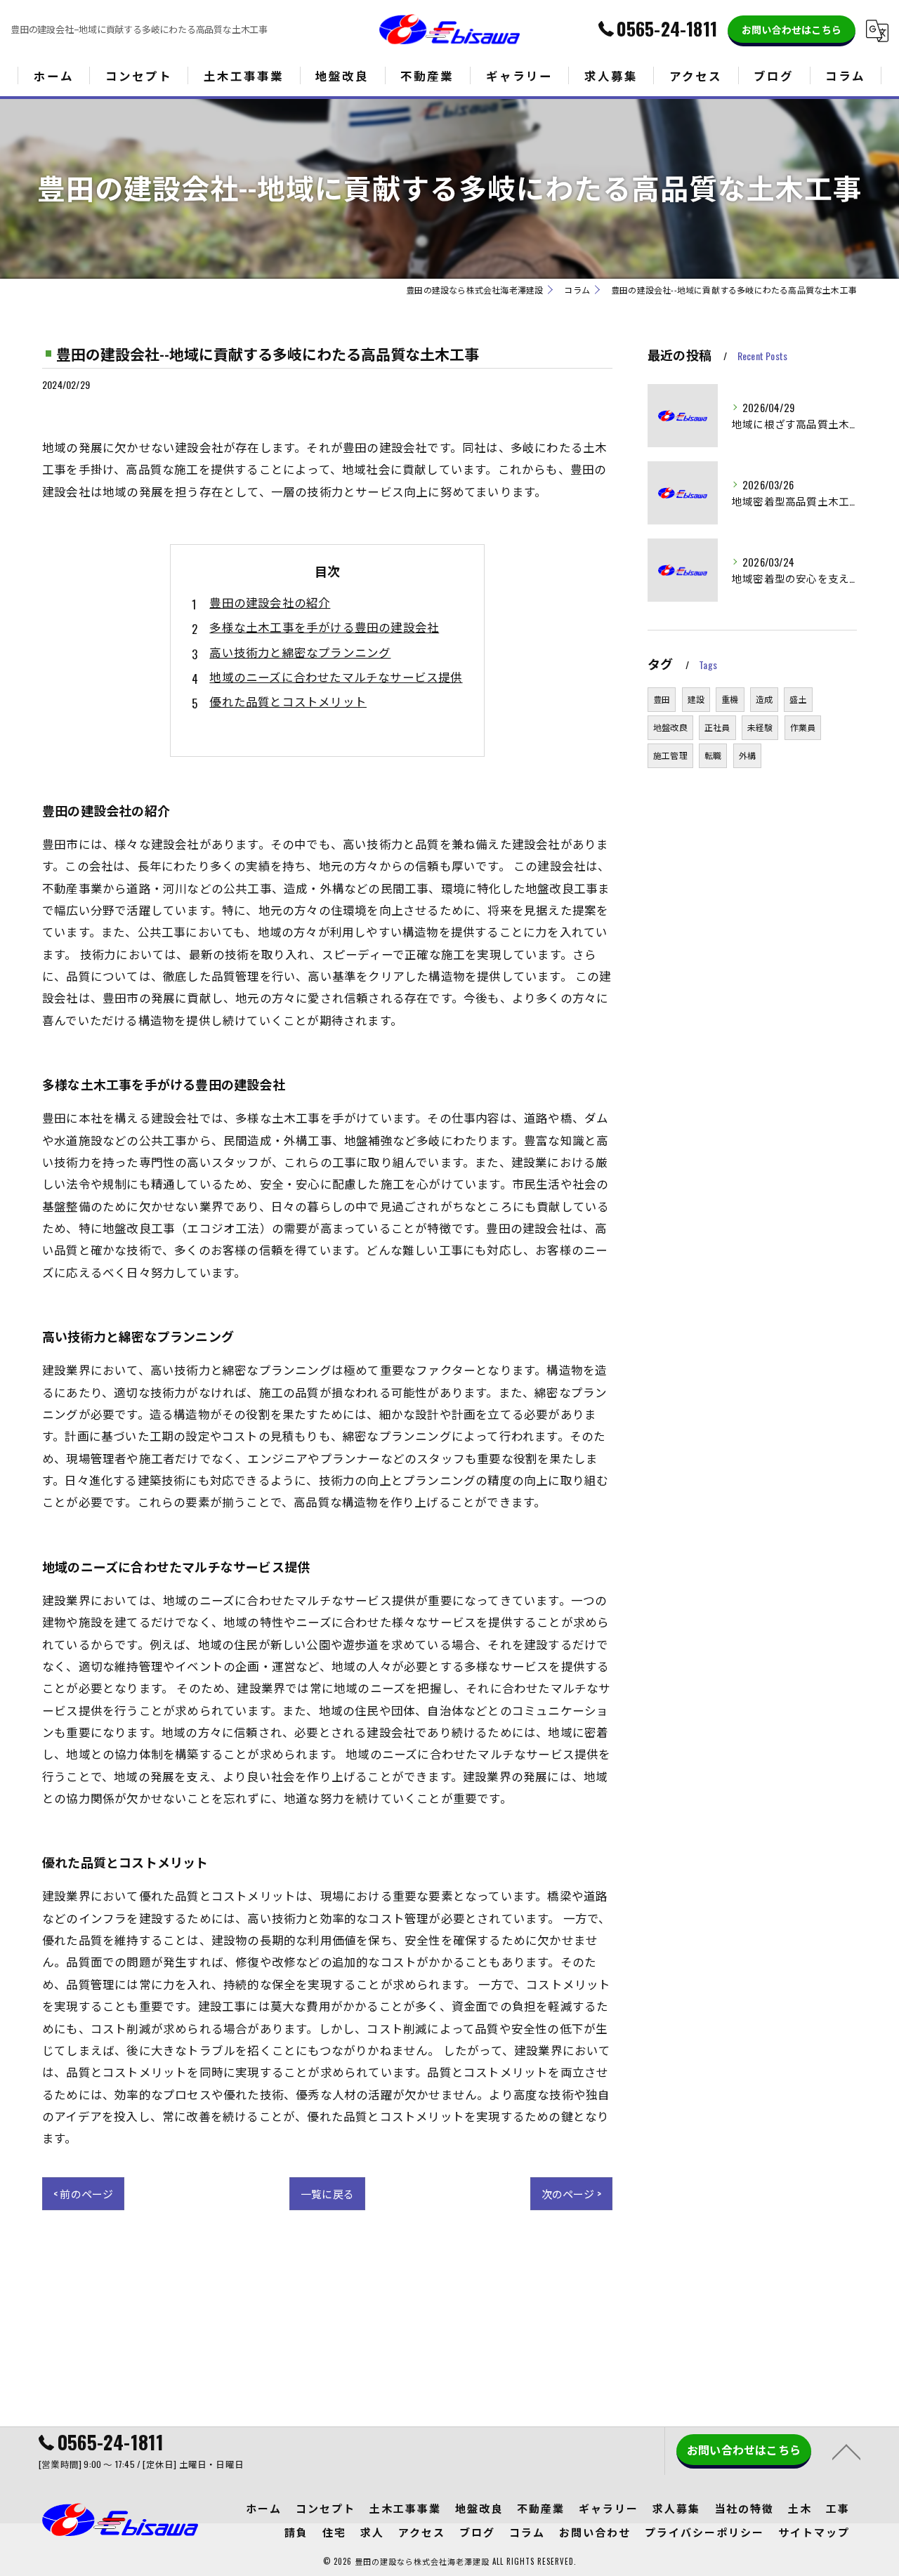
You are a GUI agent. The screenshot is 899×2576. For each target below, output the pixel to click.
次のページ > (571, 2193)
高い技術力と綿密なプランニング (300, 652)
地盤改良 (670, 727)
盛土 (798, 699)
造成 (764, 699)
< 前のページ (83, 2193)
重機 (730, 699)
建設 (696, 699)
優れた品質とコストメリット (288, 701)
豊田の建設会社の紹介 (270, 602)
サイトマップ (814, 2532)
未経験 (760, 727)
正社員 (717, 727)
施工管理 (670, 755)
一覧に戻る (327, 2193)
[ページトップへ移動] (846, 2451)
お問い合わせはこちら (792, 29)
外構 (747, 755)
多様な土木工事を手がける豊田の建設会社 (324, 627)
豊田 (662, 699)
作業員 (803, 727)
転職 (713, 755)
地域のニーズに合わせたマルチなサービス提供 (336, 676)
